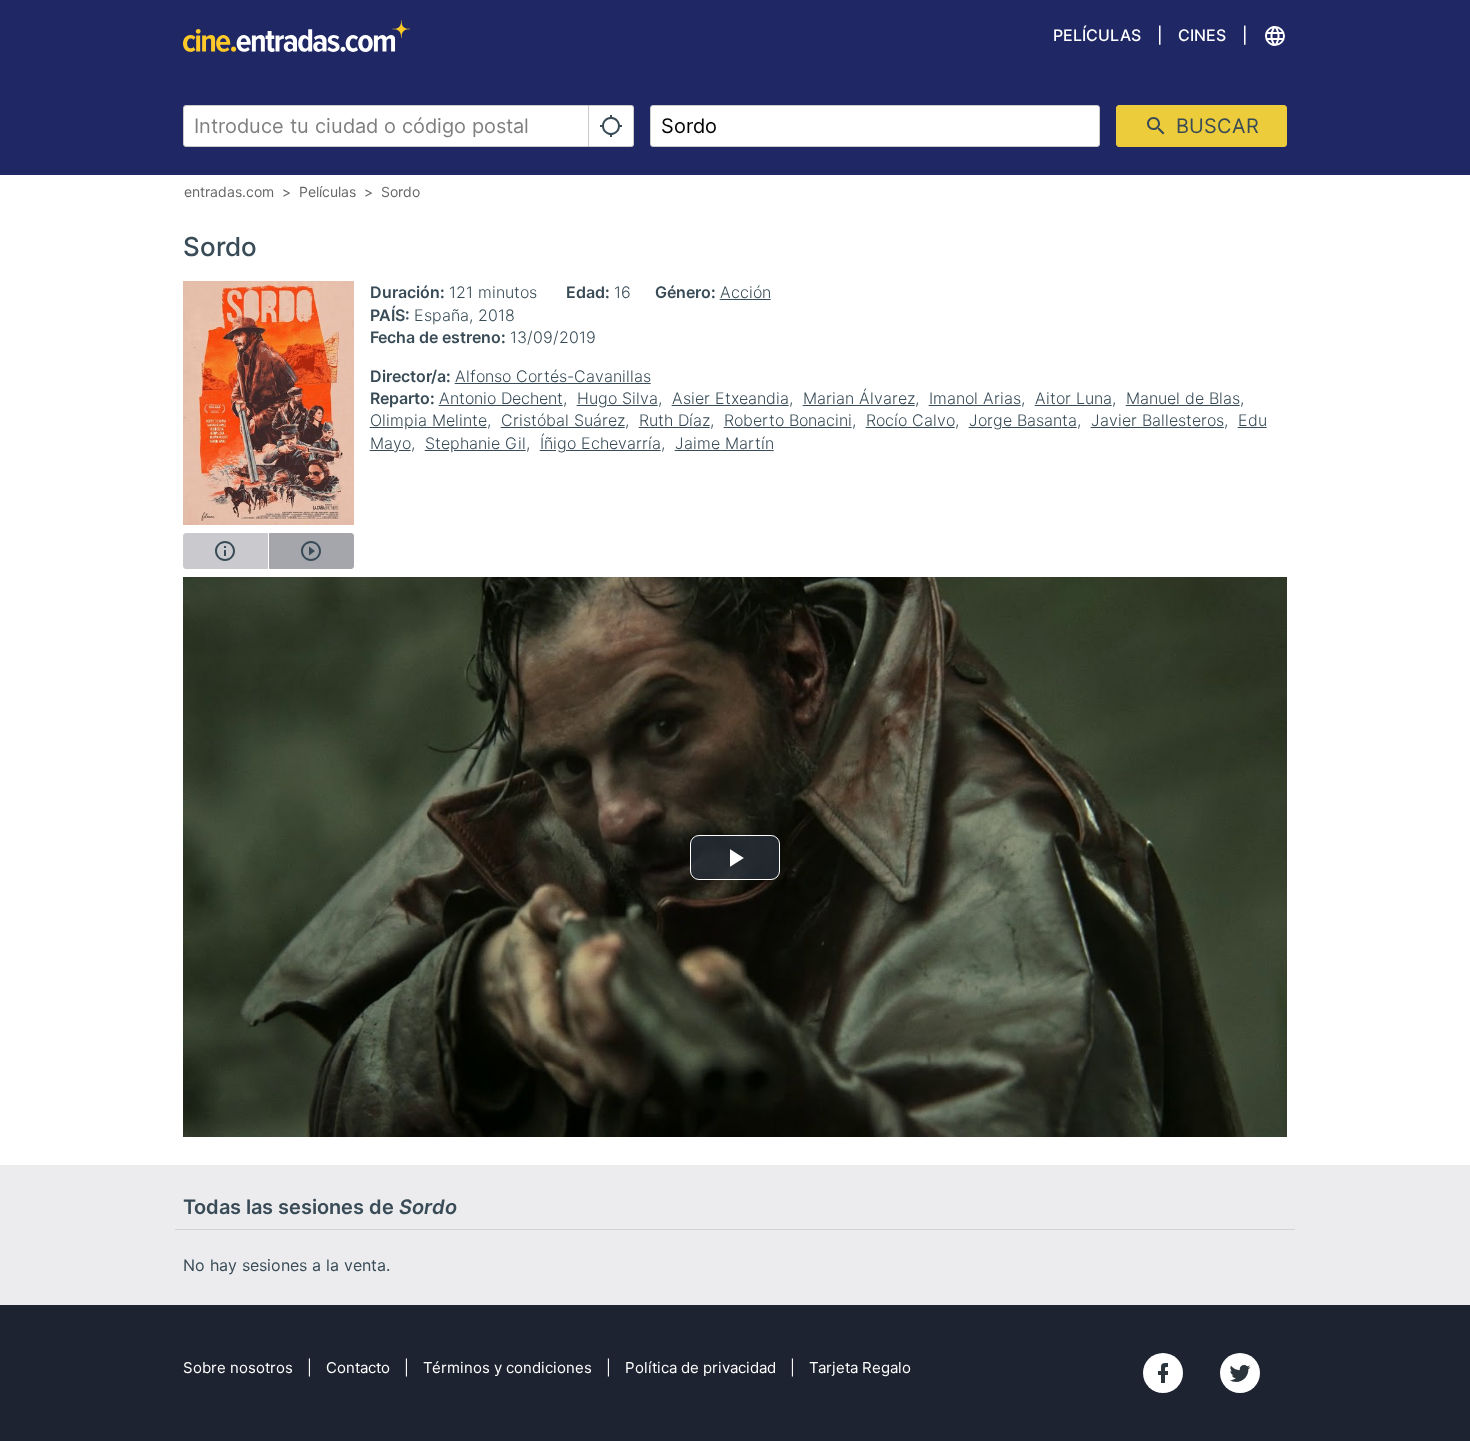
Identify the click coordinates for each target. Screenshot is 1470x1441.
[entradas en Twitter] (1240, 1373)
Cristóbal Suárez (563, 420)
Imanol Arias (975, 398)
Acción (745, 292)
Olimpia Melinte (428, 420)
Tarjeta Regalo (860, 1367)
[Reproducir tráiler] (311, 551)
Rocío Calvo (910, 420)
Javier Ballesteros (1157, 420)
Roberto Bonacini (788, 420)
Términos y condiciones (507, 1367)
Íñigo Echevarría (600, 443)
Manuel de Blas (1183, 398)
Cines (1202, 35)
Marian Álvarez (859, 398)
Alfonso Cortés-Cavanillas (553, 376)
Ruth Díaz (674, 420)
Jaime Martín (724, 443)
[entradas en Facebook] (1163, 1373)
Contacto (358, 1367)
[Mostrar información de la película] (225, 551)
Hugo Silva (617, 398)
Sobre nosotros (238, 1367)
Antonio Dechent (501, 398)
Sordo (400, 191)
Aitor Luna (1073, 398)
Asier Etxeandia (730, 398)
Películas (1097, 35)
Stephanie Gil (475, 443)
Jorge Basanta (1023, 420)
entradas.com (229, 191)
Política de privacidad (700, 1367)
